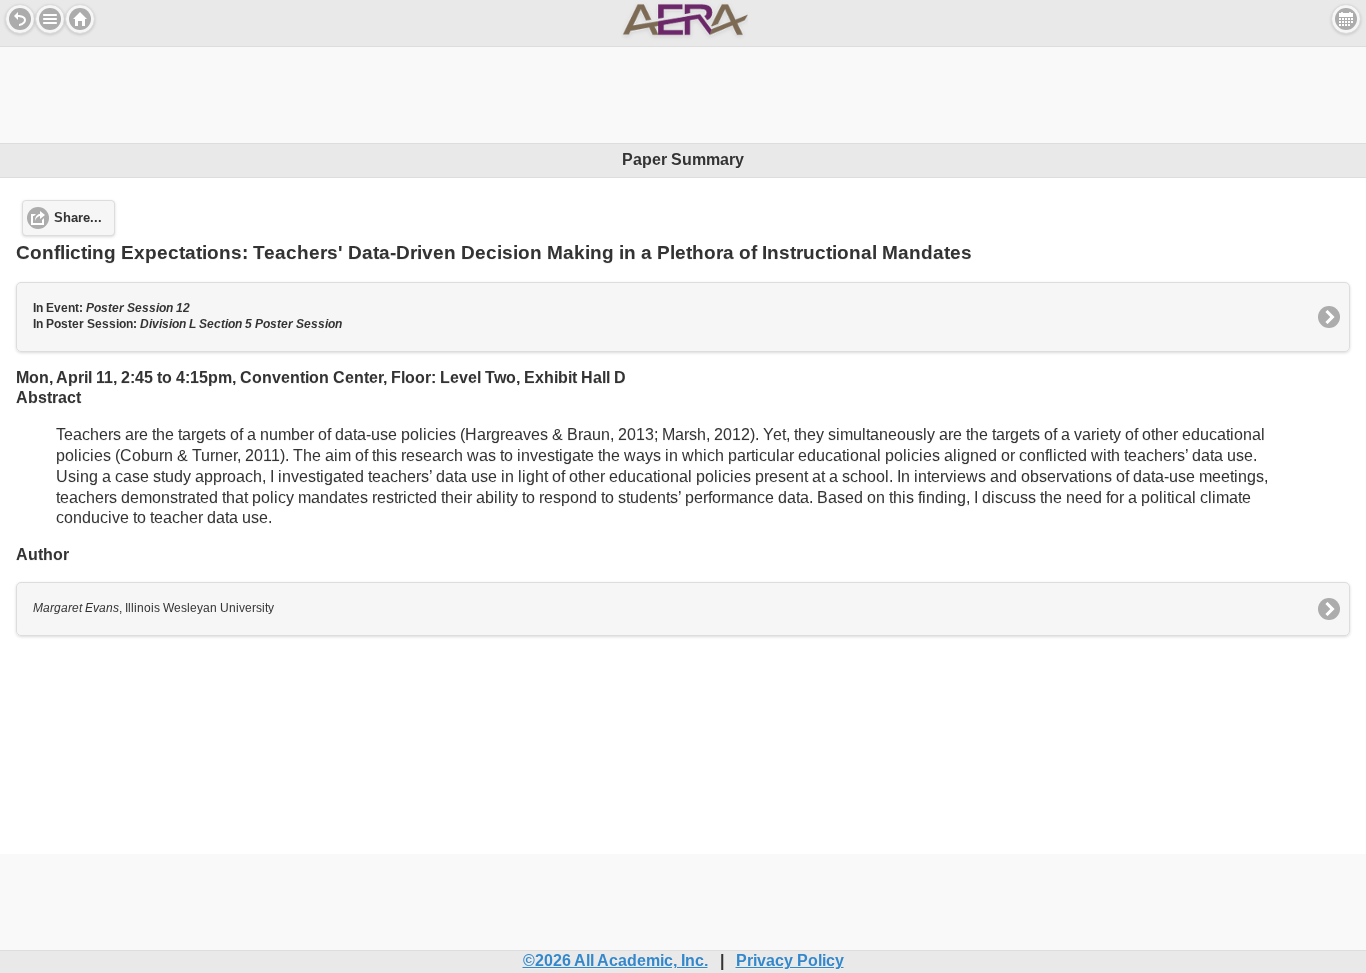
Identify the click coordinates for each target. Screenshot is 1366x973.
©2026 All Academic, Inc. (615, 960)
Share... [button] (78, 218)
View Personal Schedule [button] (1346, 19)
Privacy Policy (790, 960)
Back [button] (20, 19)
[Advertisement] (683, 92)
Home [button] (80, 19)
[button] (50, 19)
